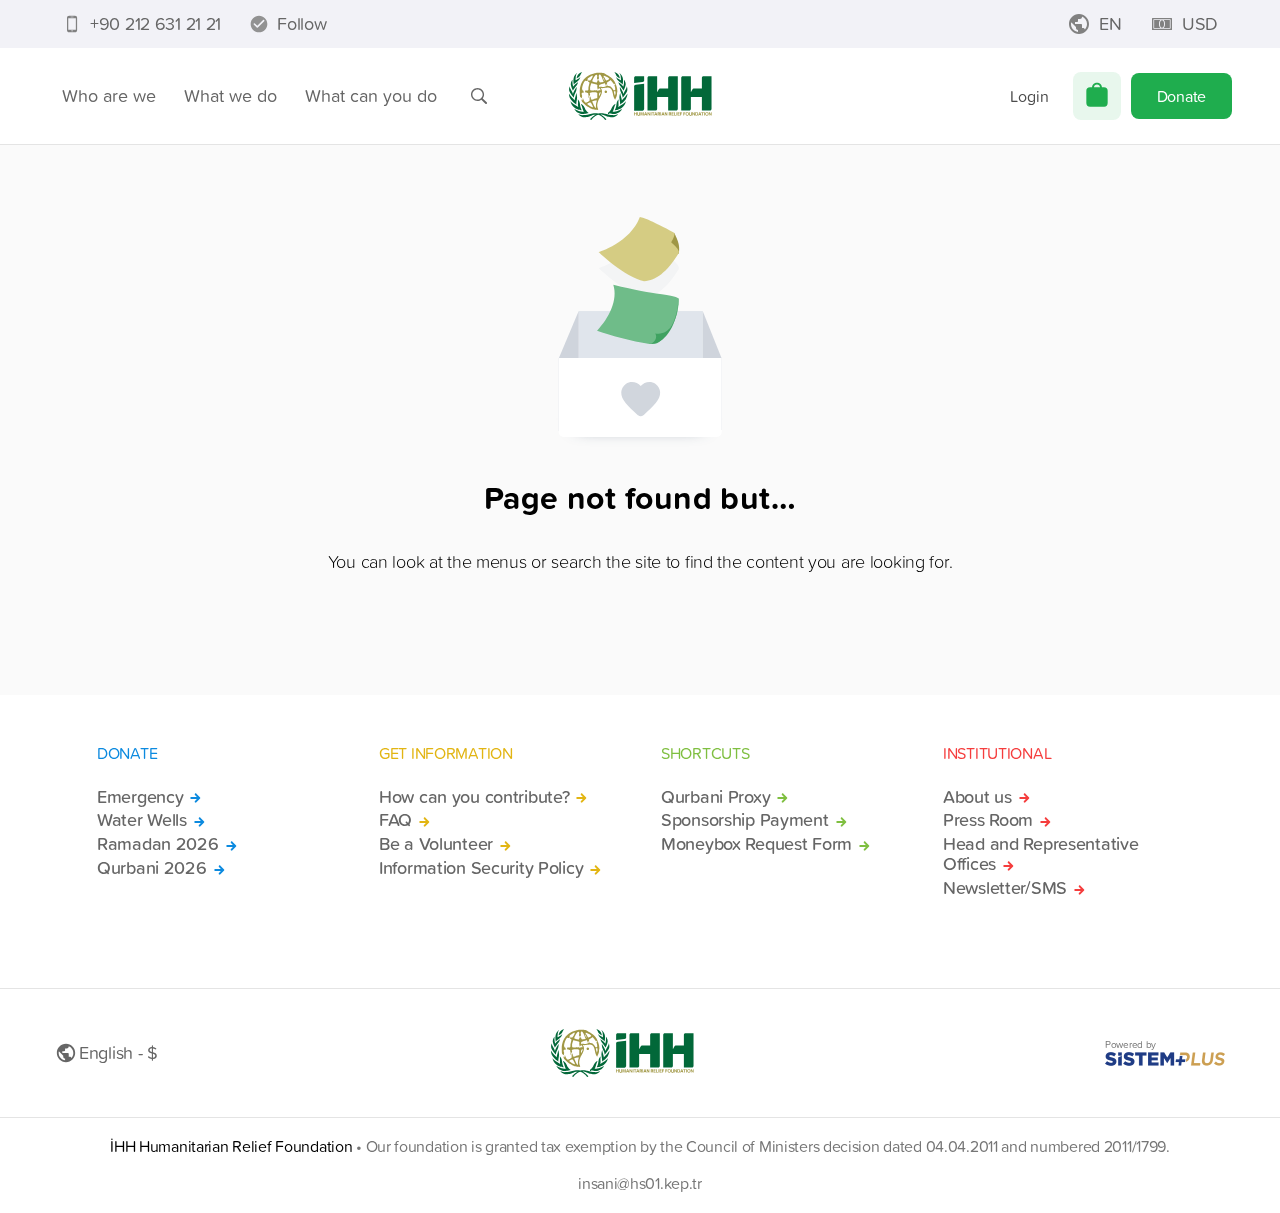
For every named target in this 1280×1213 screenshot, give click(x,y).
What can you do (371, 95)
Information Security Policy (481, 868)
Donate (1181, 96)
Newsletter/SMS (1005, 888)
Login (1029, 96)
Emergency (140, 797)
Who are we (109, 95)
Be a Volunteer (436, 844)
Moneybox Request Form (756, 844)
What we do (230, 95)
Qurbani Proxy (715, 797)
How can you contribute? (474, 797)
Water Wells (142, 820)
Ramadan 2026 (158, 844)
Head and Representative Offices (1040, 854)
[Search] (479, 96)
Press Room (988, 820)
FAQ (395, 820)
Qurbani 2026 (152, 868)
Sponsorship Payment (745, 820)
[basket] (1097, 96)
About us (977, 797)
